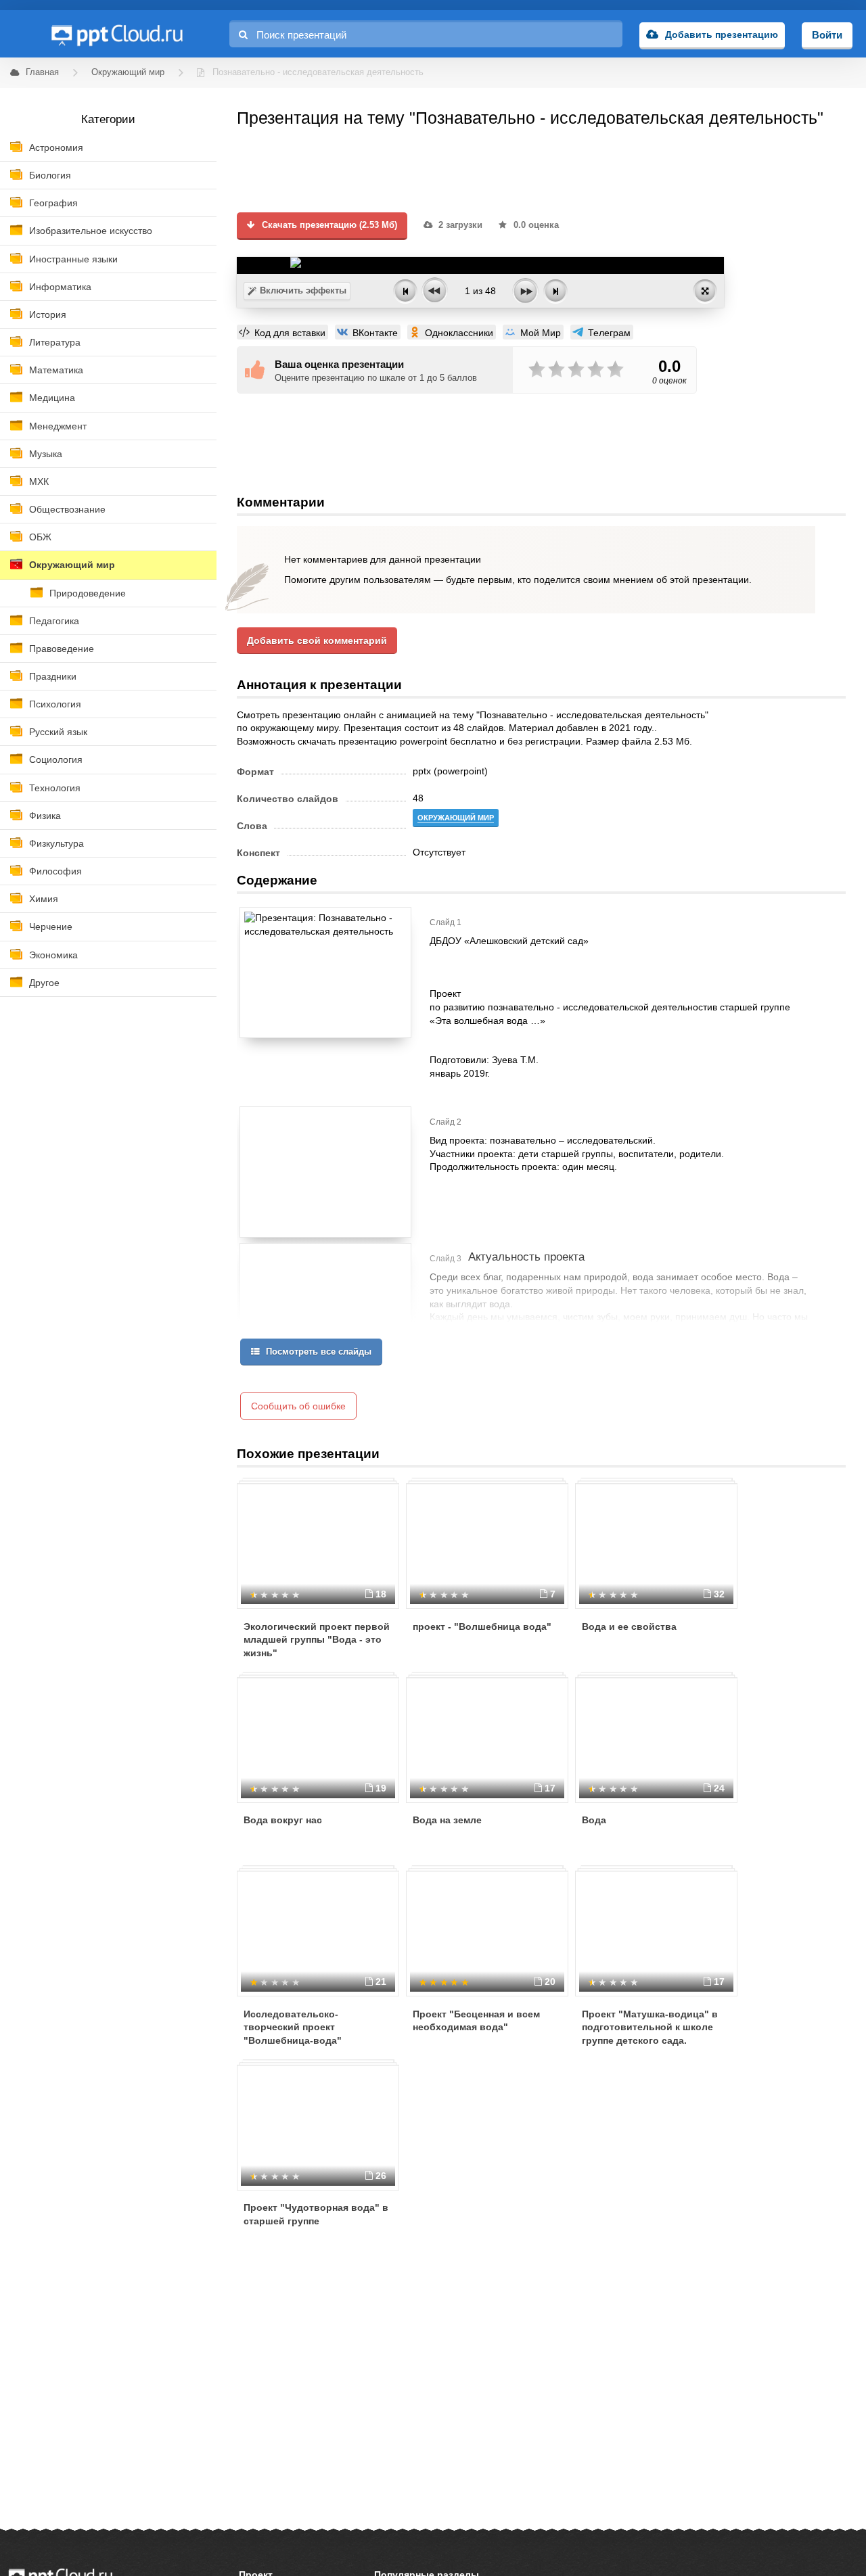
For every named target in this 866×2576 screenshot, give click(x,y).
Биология (50, 175)
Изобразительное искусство (91, 231)
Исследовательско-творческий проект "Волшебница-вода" (293, 2027)
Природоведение (88, 593)
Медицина (52, 398)
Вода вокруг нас (283, 1820)
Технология (55, 788)
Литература (55, 342)
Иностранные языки (73, 259)
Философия (55, 871)
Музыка (46, 454)
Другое (44, 983)
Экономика (53, 955)
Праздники (53, 676)
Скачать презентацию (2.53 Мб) (328, 225)
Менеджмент (58, 426)
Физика (45, 816)
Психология (55, 704)
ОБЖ (40, 537)
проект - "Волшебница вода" (482, 1626)
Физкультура (56, 843)
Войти (827, 35)
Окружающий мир (72, 565)
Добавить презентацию (722, 34)
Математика (56, 370)
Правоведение (62, 649)
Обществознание (67, 509)
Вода (594, 1820)
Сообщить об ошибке (298, 1406)
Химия (44, 899)
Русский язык (58, 732)
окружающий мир (456, 818)
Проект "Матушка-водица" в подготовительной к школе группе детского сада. (650, 2027)
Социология (56, 759)
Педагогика (54, 621)
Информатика (60, 287)
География (53, 203)
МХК (39, 482)
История (48, 314)
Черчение (51, 927)
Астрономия (56, 147)
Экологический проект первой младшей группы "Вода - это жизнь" (317, 1640)
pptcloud (116, 34)
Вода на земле (447, 1820)
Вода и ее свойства (629, 1626)
